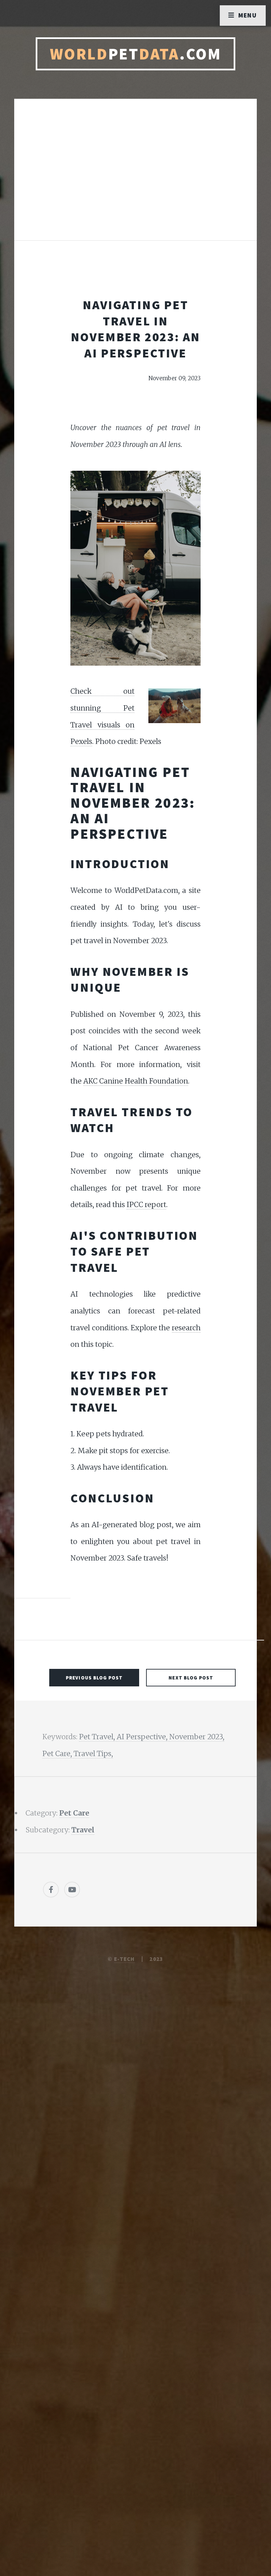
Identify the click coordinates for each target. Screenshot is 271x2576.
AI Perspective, (143, 1737)
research (186, 1328)
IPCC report (146, 1205)
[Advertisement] (135, 176)
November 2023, (197, 1737)
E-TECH (124, 1959)
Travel (83, 1830)
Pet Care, (58, 1754)
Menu (248, 15)
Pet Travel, (98, 1737)
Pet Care (74, 1813)
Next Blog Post (191, 1678)
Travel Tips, (93, 1754)
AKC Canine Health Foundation (136, 1081)
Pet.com (136, 54)
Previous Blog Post (94, 1678)
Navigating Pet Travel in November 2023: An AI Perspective (136, 329)
